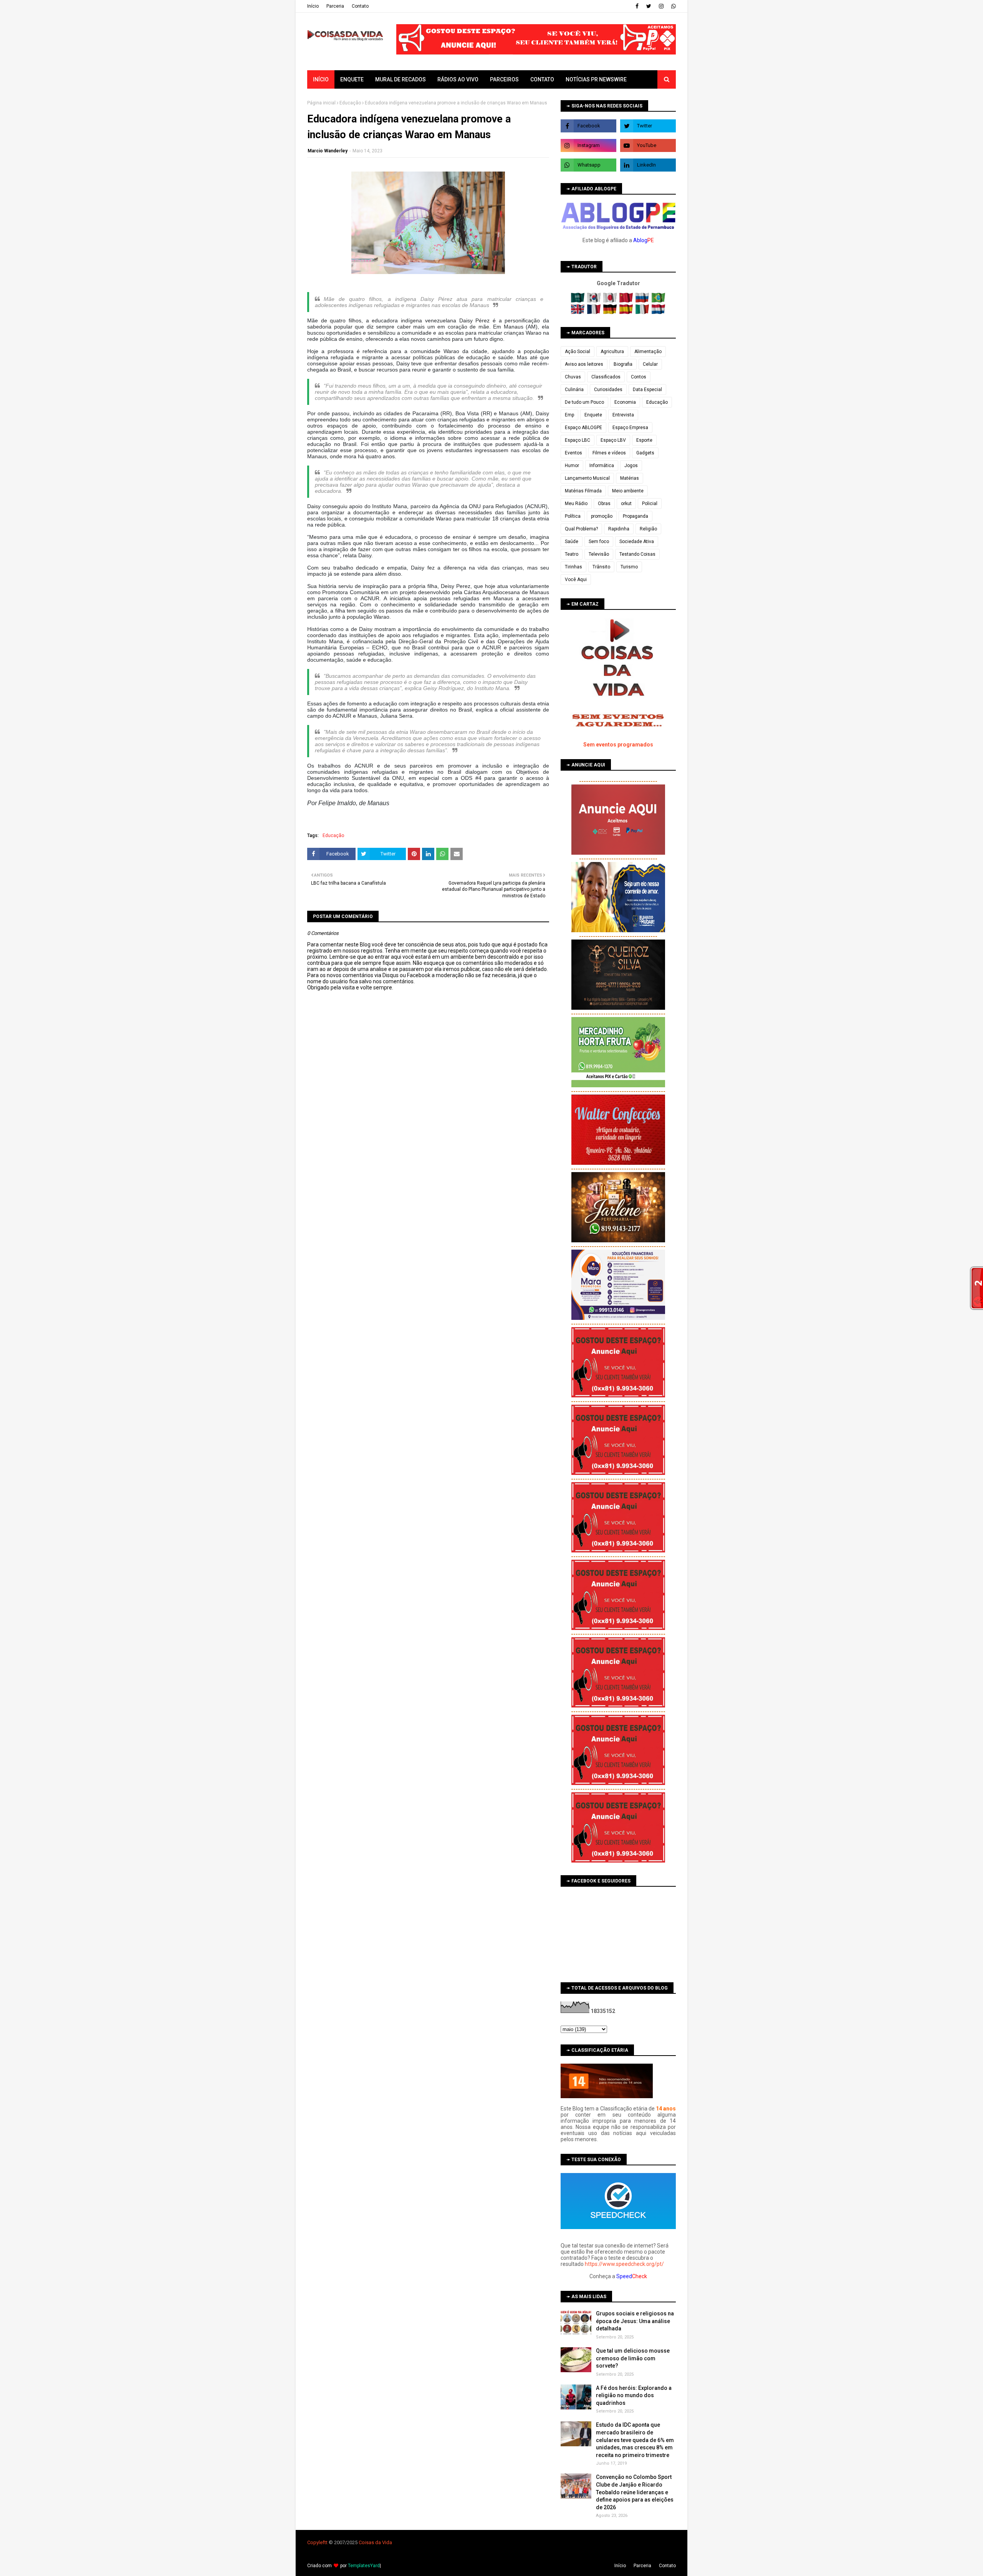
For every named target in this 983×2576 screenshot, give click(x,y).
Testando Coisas (637, 554)
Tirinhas (573, 567)
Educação (350, 103)
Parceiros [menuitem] (504, 79)
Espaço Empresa (630, 428)
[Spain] (627, 312)
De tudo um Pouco (584, 402)
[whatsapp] (673, 6)
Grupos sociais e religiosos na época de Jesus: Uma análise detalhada (635, 2321)
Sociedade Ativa (637, 542)
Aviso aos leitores (584, 364)
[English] (578, 312)
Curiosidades (608, 390)
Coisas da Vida (375, 2542)
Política (573, 516)
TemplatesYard (364, 2566)
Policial (650, 504)
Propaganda (635, 516)
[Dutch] (659, 312)
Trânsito (601, 567)
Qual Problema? (581, 529)
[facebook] (637, 6)
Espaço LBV (613, 440)
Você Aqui (576, 580)
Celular (650, 364)
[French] (595, 312)
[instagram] (661, 6)
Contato (360, 6)
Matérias (630, 478)
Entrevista (623, 415)
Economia (625, 402)
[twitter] (649, 6)
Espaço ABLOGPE (583, 428)
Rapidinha (619, 529)
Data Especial (647, 390)
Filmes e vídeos (609, 453)
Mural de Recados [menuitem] (400, 79)
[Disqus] (428, 1262)
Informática (602, 466)
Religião (648, 529)
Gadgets (645, 453)
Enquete (593, 415)
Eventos (573, 453)
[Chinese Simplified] (627, 301)
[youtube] (648, 145)
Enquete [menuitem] (352, 79)
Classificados (606, 377)
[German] (611, 312)
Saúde (572, 542)
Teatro (572, 554)
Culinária (574, 390)
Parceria (335, 6)
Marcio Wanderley (328, 151)
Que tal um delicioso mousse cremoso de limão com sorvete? (633, 2358)
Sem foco (599, 542)
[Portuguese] (659, 301)
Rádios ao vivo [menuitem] (458, 79)
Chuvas (573, 377)
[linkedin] (648, 165)
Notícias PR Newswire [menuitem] (596, 79)
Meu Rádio (576, 504)
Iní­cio (313, 6)
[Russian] (643, 301)
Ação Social (578, 352)
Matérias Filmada (583, 491)
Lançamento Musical (587, 478)
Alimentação (648, 352)
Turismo (629, 567)
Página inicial (321, 103)
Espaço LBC (578, 440)
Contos (639, 377)
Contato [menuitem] (542, 79)
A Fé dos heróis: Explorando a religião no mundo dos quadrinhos (634, 2395)
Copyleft (317, 2542)
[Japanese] (611, 301)
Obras (604, 504)
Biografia (623, 364)
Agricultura (612, 352)
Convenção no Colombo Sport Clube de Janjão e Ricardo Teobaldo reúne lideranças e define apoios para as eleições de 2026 (635, 2492)
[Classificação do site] (607, 2096)
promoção (602, 516)
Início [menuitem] (321, 79)
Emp (569, 415)
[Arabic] (578, 301)
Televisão (599, 554)
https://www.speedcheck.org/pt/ (624, 2264)
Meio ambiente (628, 491)
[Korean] (595, 301)
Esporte (644, 440)
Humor (572, 466)
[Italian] (643, 312)
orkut (626, 504)
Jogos (631, 466)
